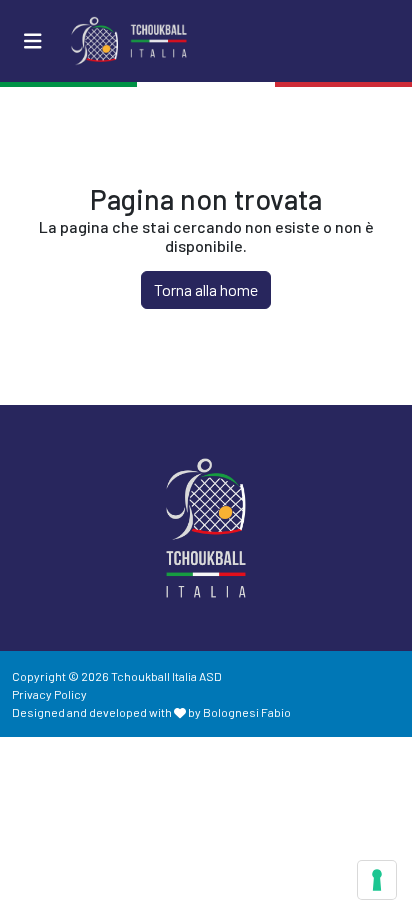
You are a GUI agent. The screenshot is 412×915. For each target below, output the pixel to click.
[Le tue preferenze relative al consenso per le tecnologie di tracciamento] (377, 880)
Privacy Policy (49, 694)
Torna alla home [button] (206, 289)
